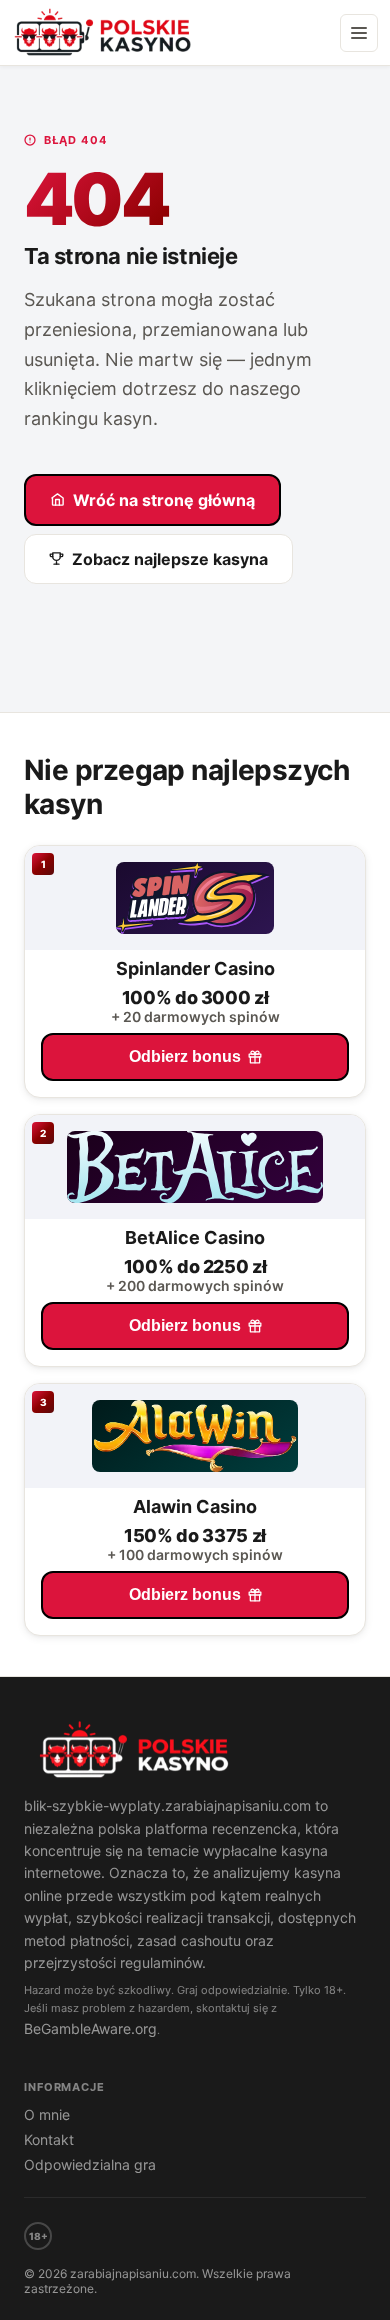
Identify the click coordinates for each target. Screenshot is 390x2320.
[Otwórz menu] (359, 33)
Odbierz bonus (185, 1056)
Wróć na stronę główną (164, 500)
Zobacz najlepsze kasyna (170, 559)
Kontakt (49, 2139)
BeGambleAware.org (90, 2028)
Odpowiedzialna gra (90, 2164)
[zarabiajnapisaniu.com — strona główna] (195, 1752)
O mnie (47, 2114)
